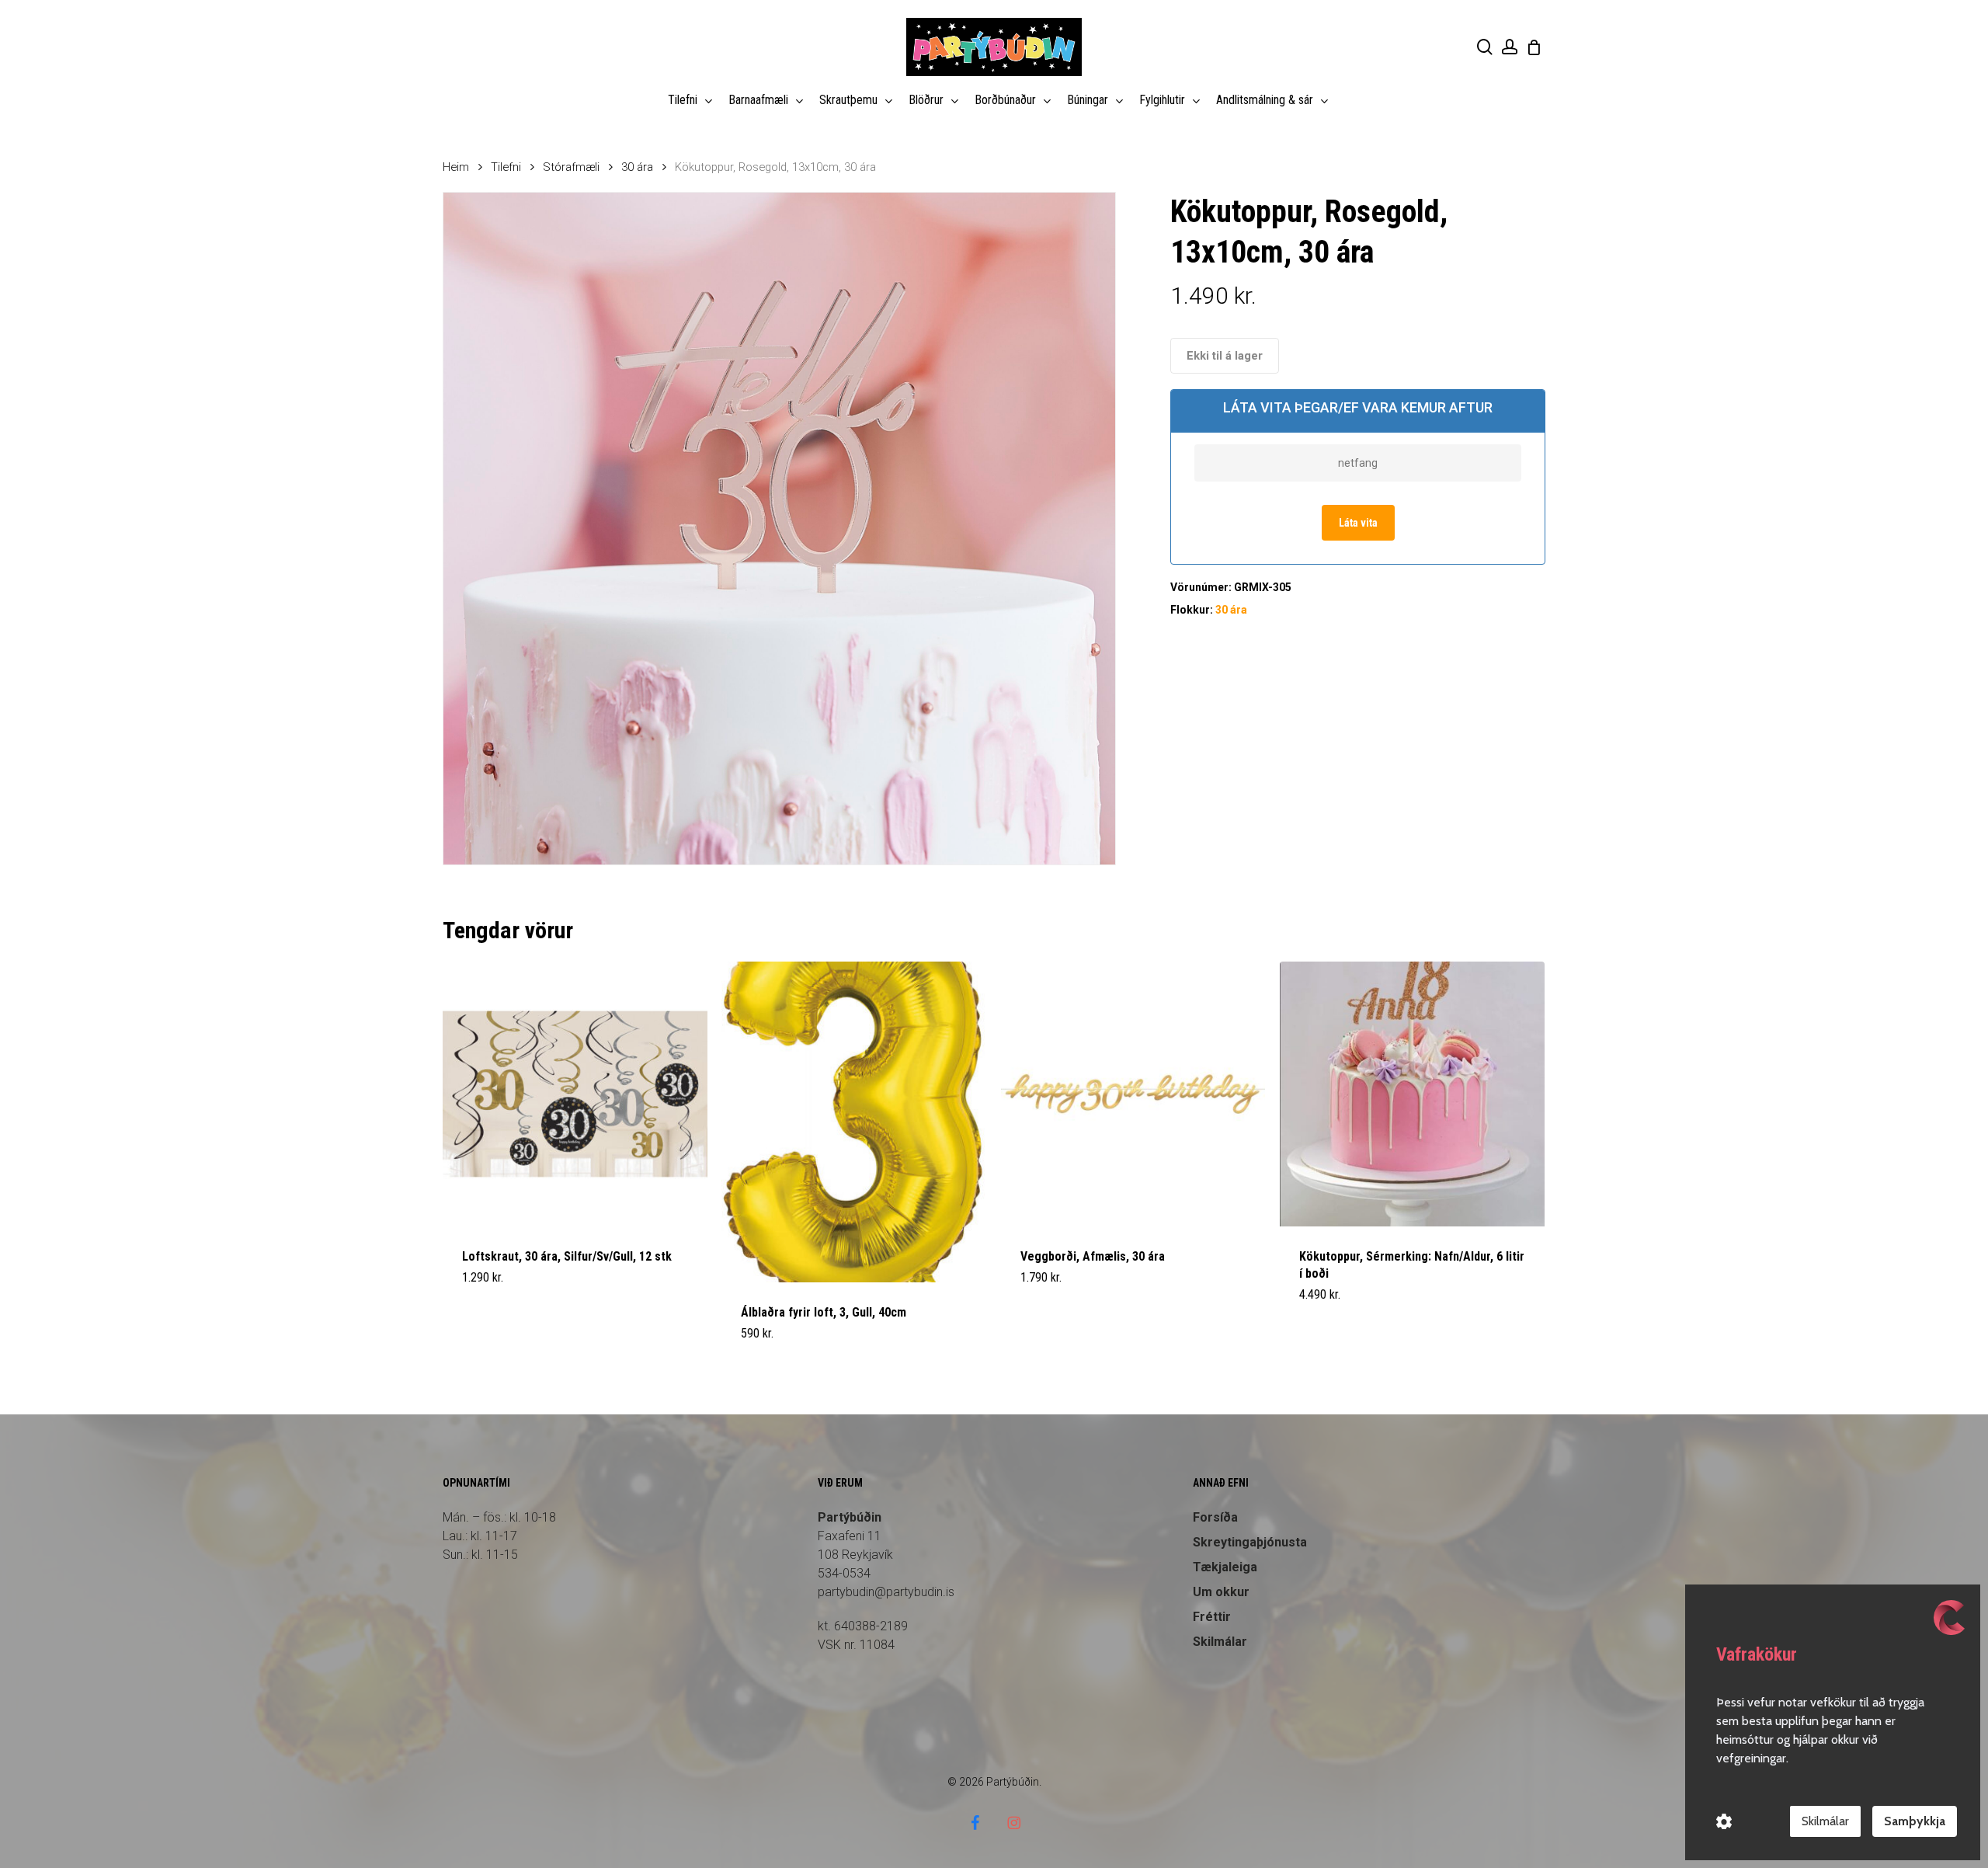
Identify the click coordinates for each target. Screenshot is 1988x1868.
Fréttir (1212, 1617)
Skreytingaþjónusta (1250, 1542)
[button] (499, 1343)
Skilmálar (1220, 1642)
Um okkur (1221, 1592)
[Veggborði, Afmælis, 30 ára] (1133, 1094)
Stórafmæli (571, 167)
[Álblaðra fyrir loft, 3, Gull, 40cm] (854, 1122)
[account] (1510, 47)
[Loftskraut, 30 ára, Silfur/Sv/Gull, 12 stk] (575, 1094)
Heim (456, 167)
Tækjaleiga (1225, 1567)
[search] (1485, 47)
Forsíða (1215, 1517)
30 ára (637, 167)
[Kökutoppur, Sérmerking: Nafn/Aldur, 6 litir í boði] (1412, 1094)
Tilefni (506, 167)
